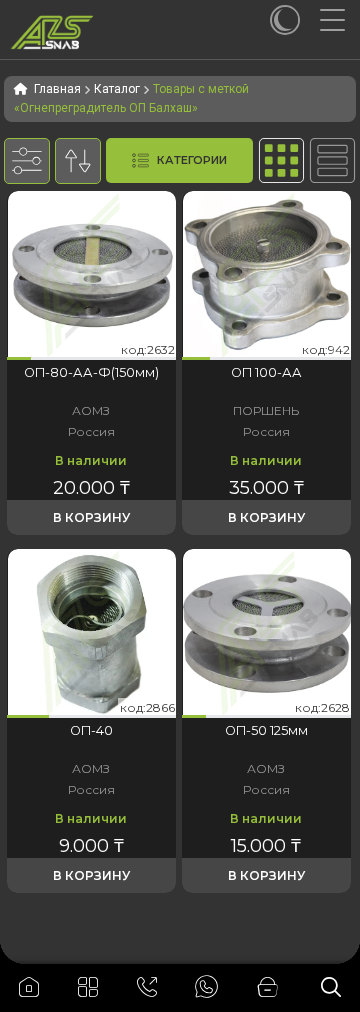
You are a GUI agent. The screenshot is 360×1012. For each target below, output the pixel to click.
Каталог (117, 89)
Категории (192, 160)
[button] (19, 358)
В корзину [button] (91, 517)
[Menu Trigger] (340, 20)
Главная (57, 89)
